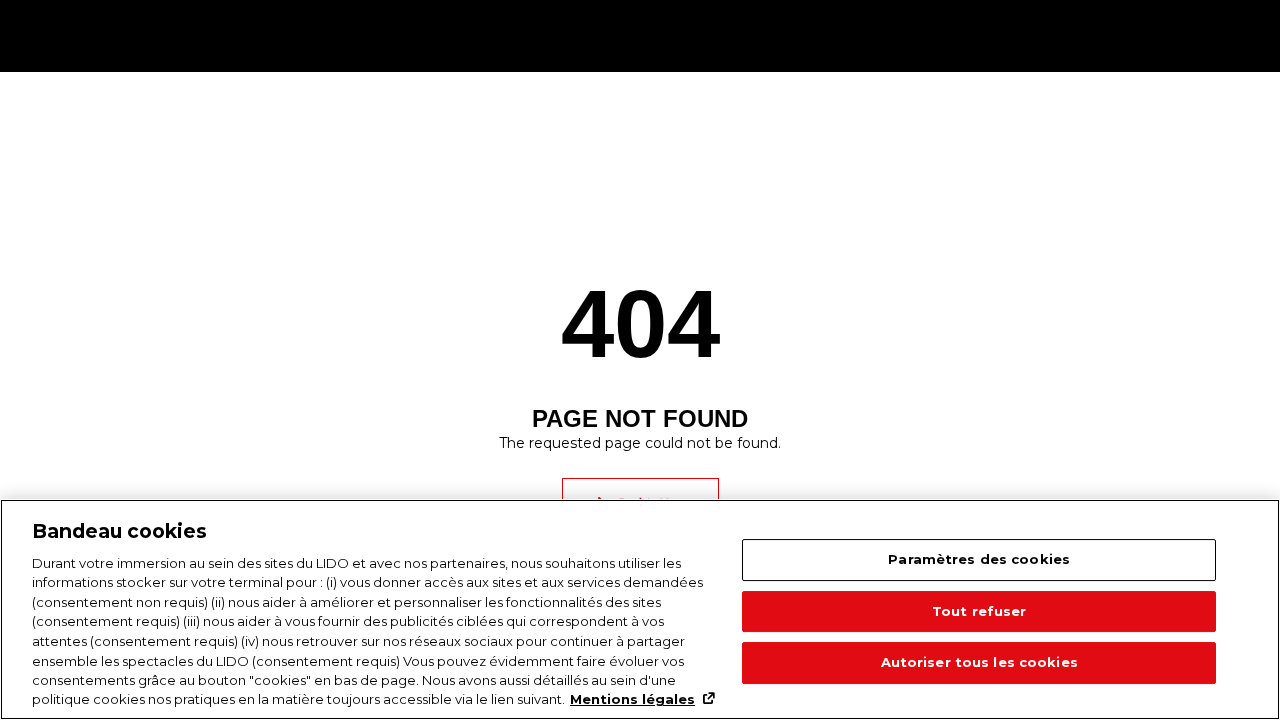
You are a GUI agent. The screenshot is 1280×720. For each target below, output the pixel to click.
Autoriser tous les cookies (979, 663)
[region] (640, 609)
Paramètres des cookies (979, 560)
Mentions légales (632, 699)
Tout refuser (979, 611)
